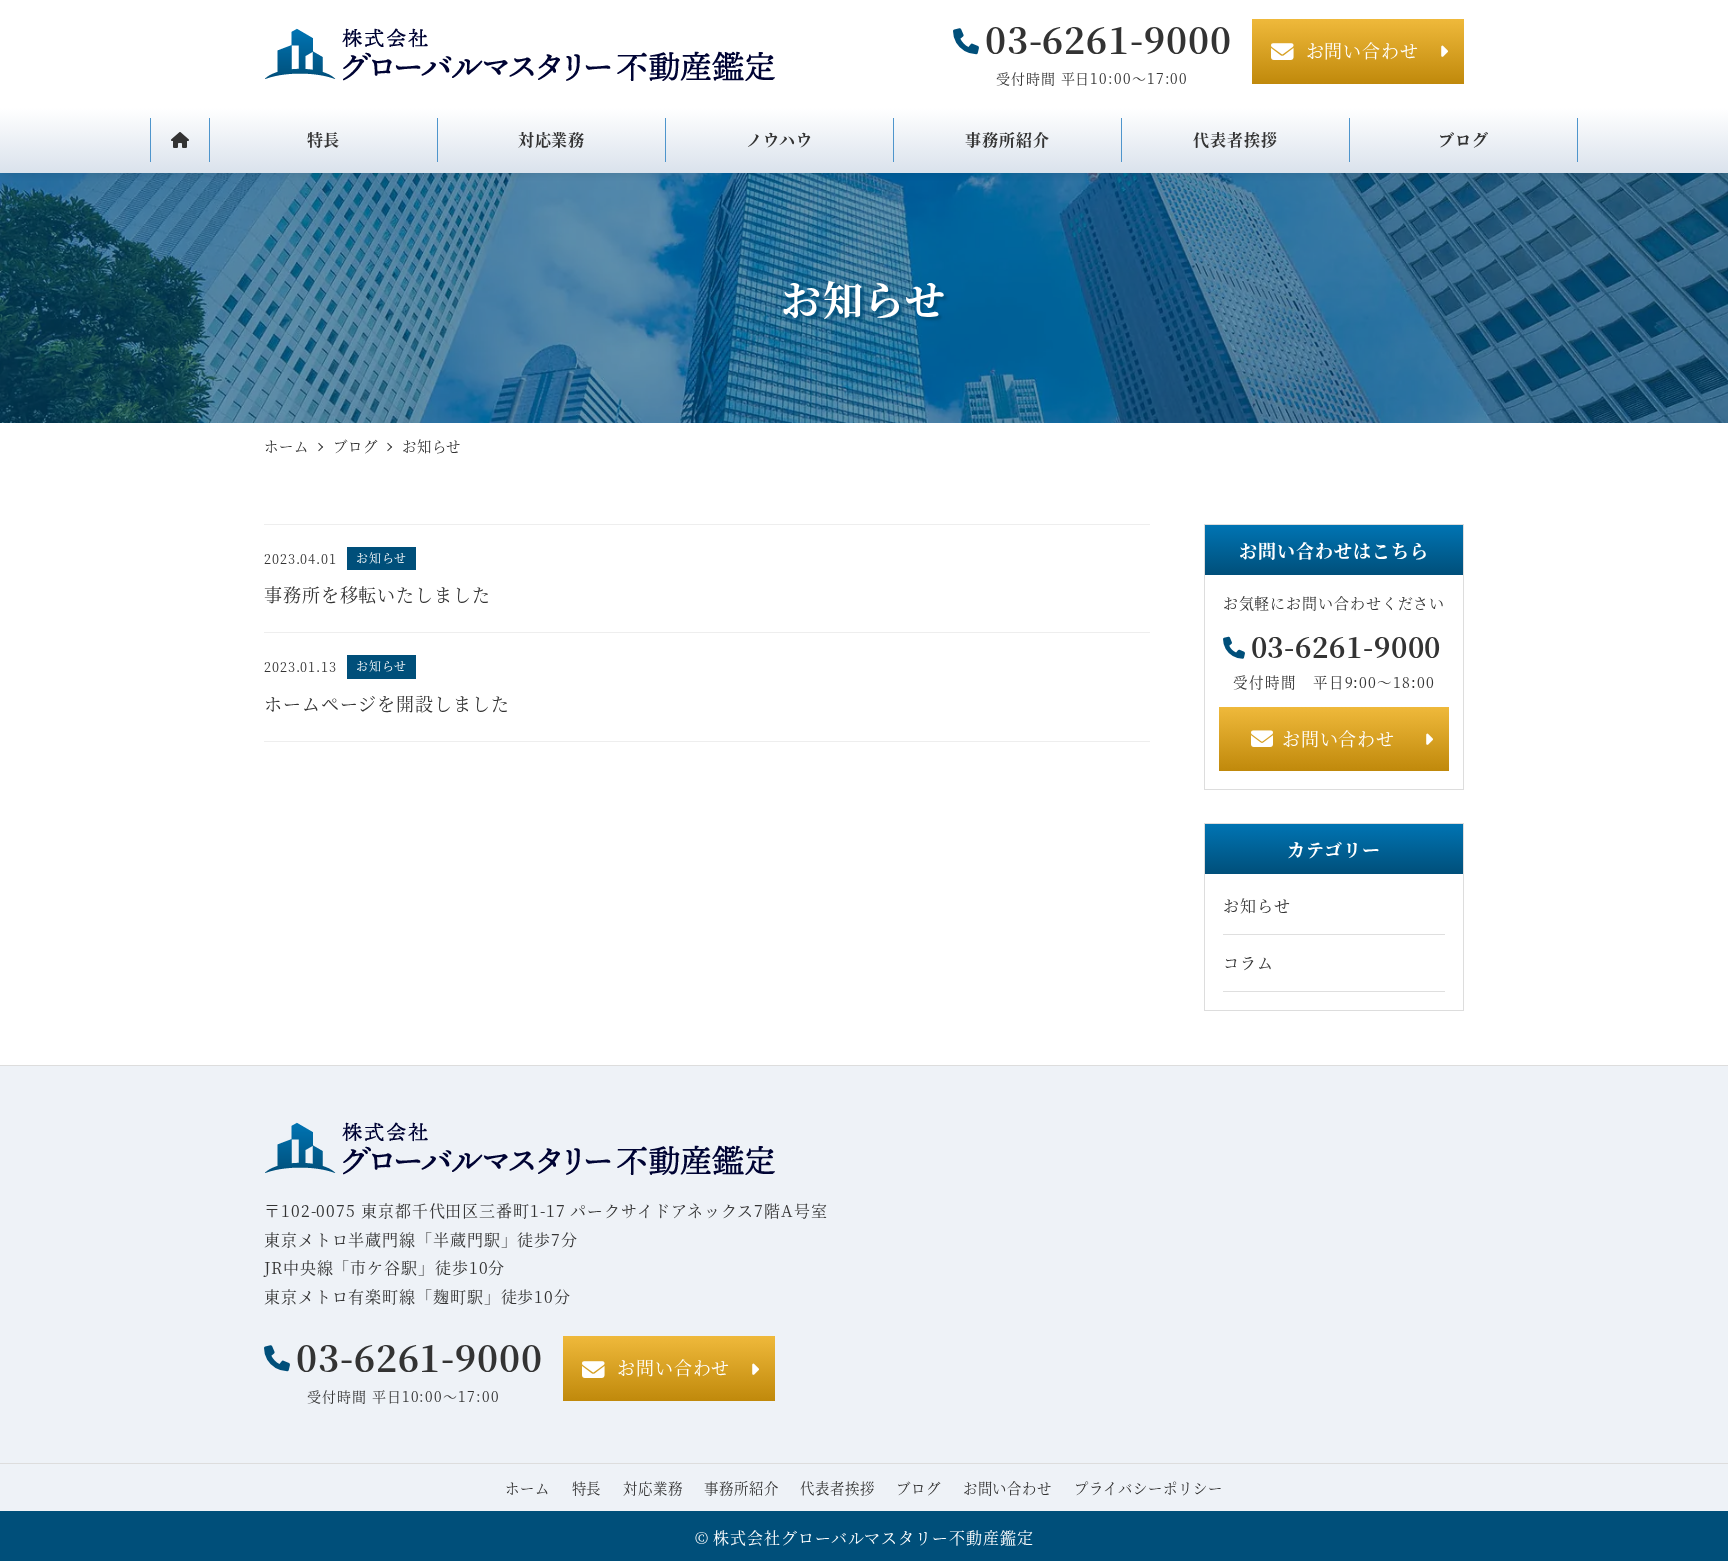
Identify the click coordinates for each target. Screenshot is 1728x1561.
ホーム (527, 1487)
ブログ (918, 1487)
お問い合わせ (1007, 1487)
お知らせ (1257, 905)
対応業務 (653, 1487)
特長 (587, 1487)
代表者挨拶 (837, 1487)
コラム (1248, 962)
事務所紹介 (741, 1487)
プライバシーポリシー (1148, 1487)
